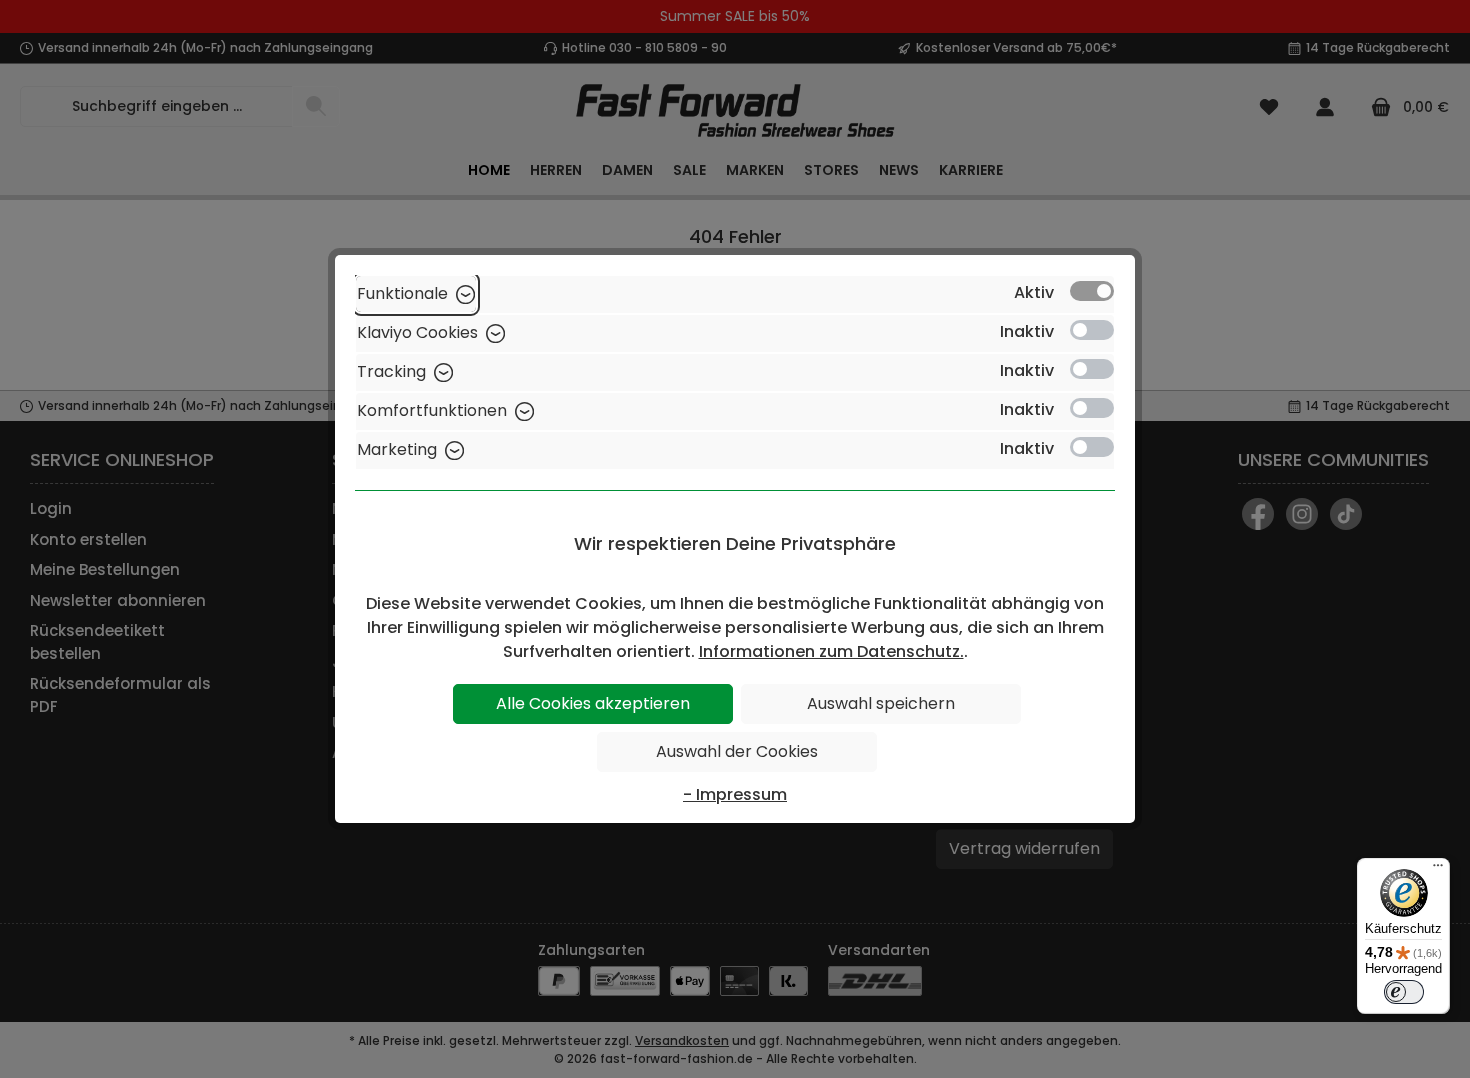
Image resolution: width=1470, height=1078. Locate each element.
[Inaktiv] (1092, 330)
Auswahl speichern (881, 703)
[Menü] (1438, 870)
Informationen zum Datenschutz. (831, 651)
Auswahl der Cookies (737, 751)
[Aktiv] (1092, 291)
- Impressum (735, 794)
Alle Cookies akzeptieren (593, 703)
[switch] (1404, 992)
